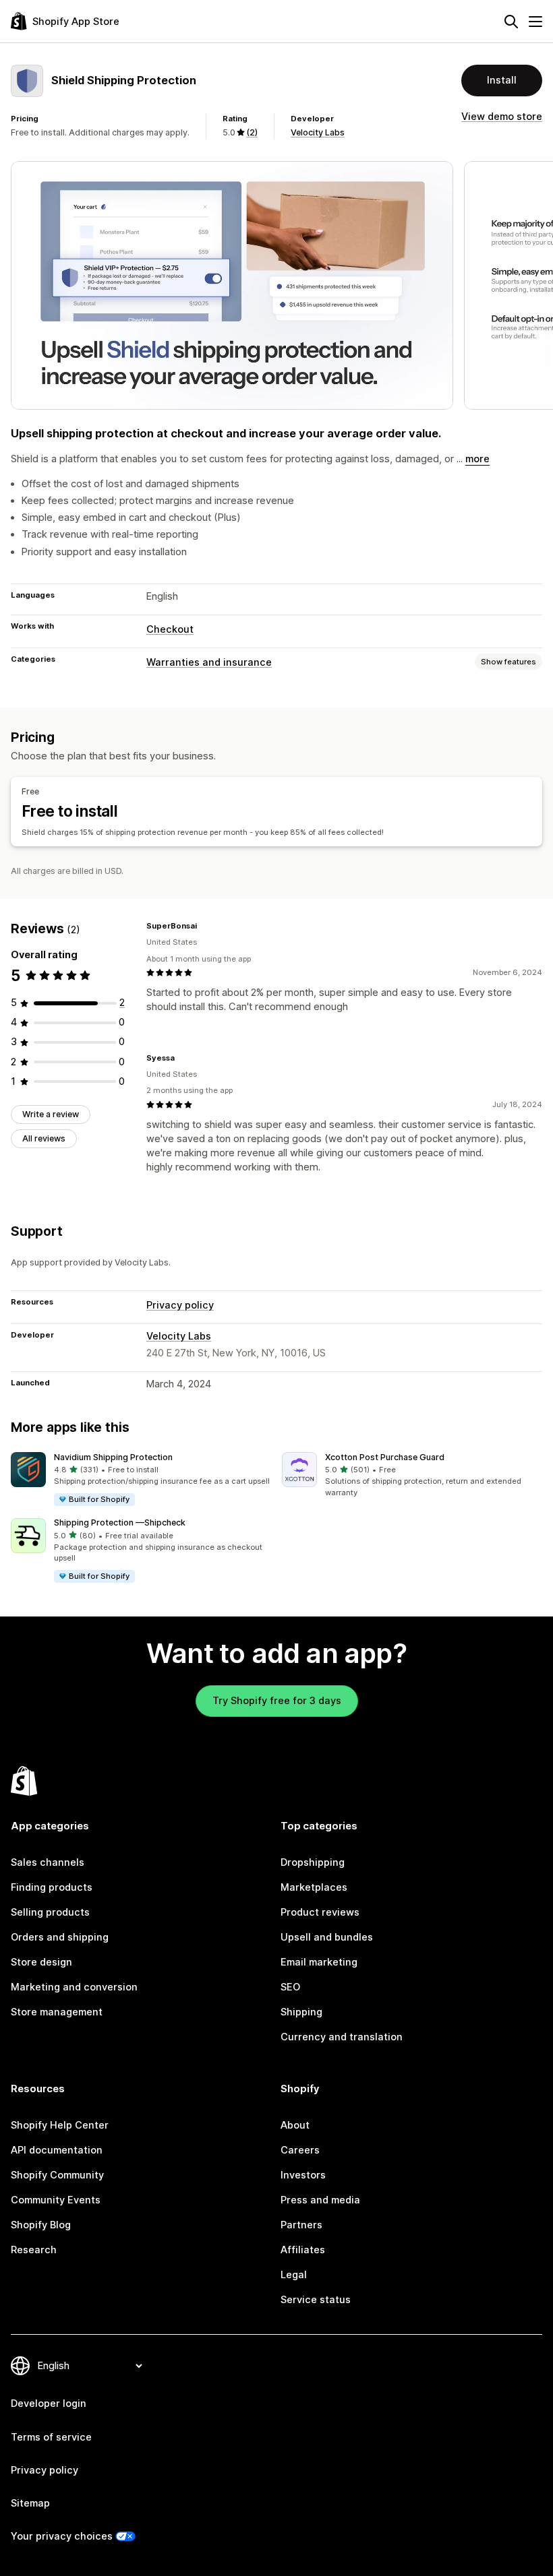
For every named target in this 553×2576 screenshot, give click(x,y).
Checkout (170, 629)
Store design (41, 1962)
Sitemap (30, 2503)
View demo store (502, 117)
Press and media (320, 2200)
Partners (301, 2225)
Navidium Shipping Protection (113, 1457)
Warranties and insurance (209, 662)
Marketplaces (314, 1887)
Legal (294, 2275)
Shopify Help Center (60, 2125)
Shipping (301, 2012)
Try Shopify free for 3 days (277, 1701)
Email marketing (319, 1962)
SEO (290, 1987)
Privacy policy (180, 1305)
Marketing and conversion (74, 1987)
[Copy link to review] (205, 926)
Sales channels (48, 1862)
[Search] (511, 22)
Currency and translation (342, 2037)
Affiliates (303, 2250)
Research (34, 2250)
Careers (300, 2150)
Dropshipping (313, 1862)
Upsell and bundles (327, 1937)
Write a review (51, 1114)
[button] (141, 1480)
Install (502, 80)
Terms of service (51, 2437)
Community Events (56, 2200)
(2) (252, 132)
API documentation (57, 2150)
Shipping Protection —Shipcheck (120, 1522)
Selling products (50, 1912)
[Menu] (535, 22)
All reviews (44, 1138)
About (295, 2125)
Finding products (52, 1887)
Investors (303, 2175)
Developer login (49, 2404)
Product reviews (320, 1912)
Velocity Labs (318, 132)
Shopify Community (57, 2175)
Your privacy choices (62, 2536)
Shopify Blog (41, 2225)
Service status (316, 2300)
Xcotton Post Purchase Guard (385, 1457)
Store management (57, 2012)
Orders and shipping (60, 1937)
